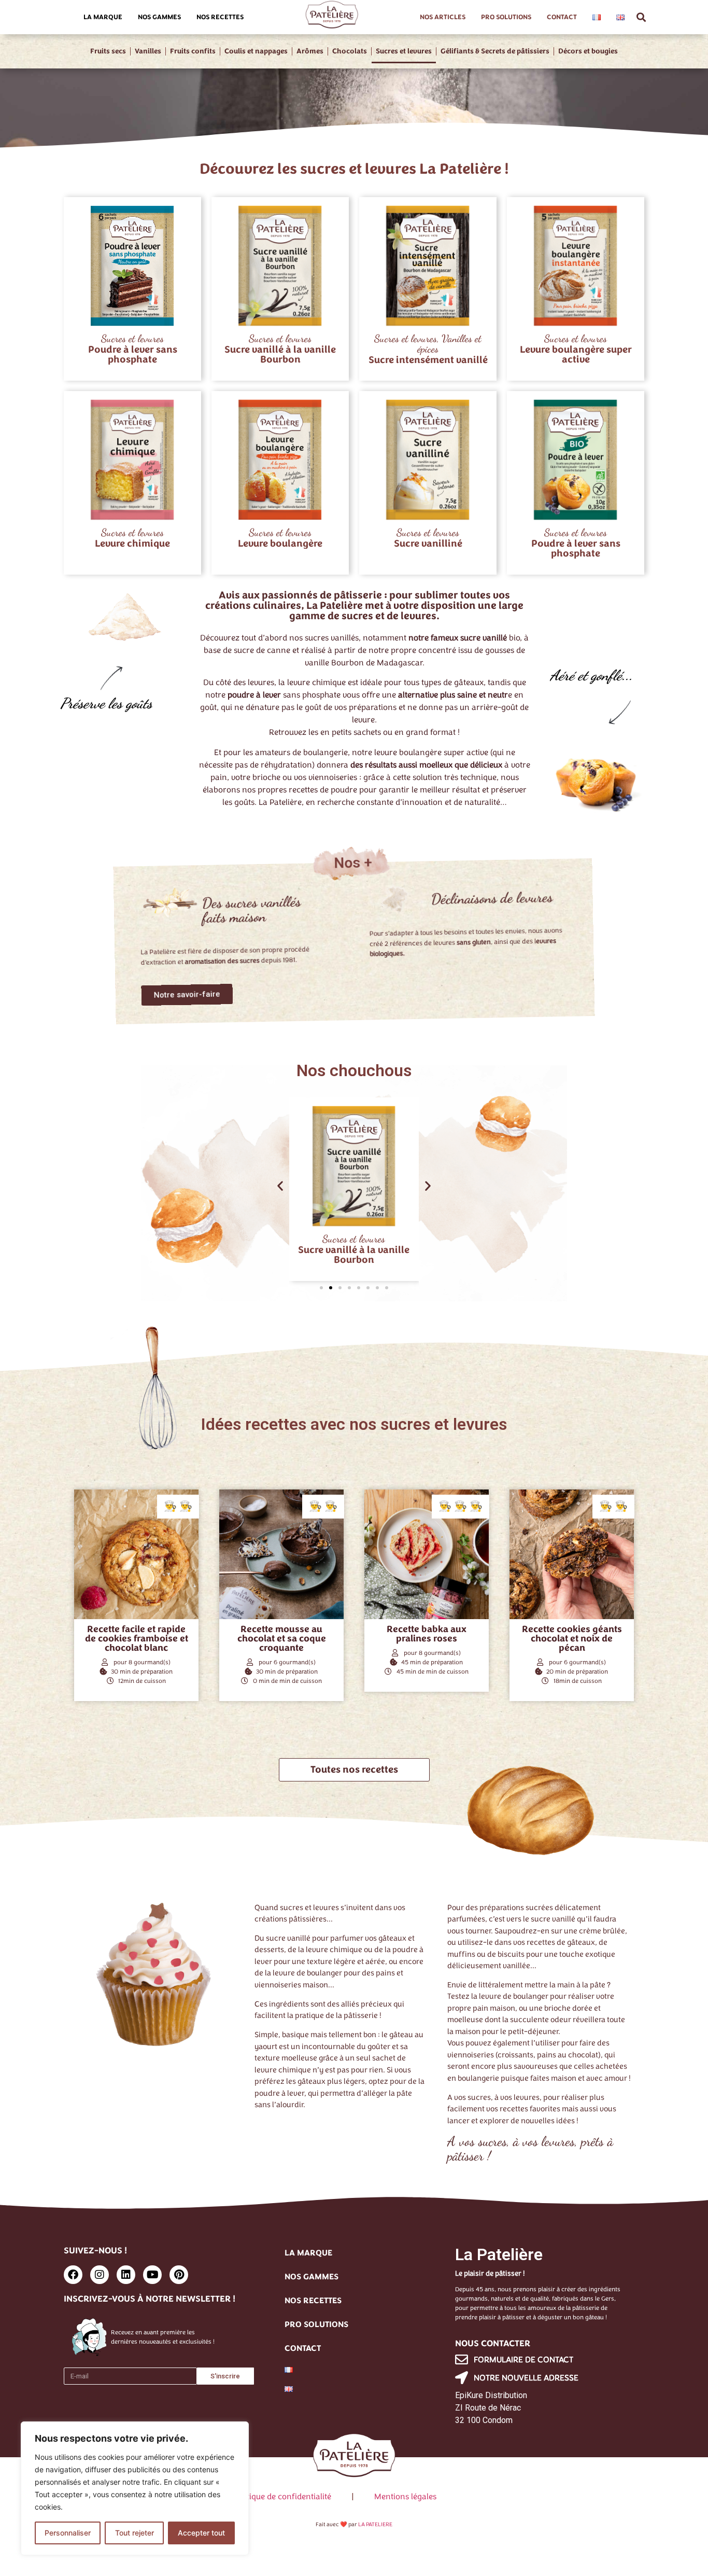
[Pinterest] (179, 2275)
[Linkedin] (126, 2275)
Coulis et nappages (256, 51)
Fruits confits (193, 51)
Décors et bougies (588, 51)
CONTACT (562, 17)
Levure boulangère (280, 544)
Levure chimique (132, 544)
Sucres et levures (404, 51)
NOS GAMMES (159, 17)
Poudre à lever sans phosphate (133, 354)
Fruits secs (108, 51)
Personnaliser (68, 2533)
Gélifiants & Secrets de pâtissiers (495, 51)
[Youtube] (152, 2275)
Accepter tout (201, 2533)
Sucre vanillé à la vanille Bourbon (280, 354)
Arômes (310, 51)
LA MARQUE (103, 17)
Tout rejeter (134, 2533)
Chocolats (350, 51)
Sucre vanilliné (428, 544)
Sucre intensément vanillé (428, 360)
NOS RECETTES (220, 17)
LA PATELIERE (375, 2524)
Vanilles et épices (449, 344)
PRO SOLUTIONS (506, 17)
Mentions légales (405, 2497)
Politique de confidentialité (282, 2497)
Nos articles (443, 17)
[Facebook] (73, 2275)
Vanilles (148, 51)
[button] (641, 17)
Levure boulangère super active (576, 354)
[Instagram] (100, 2275)
